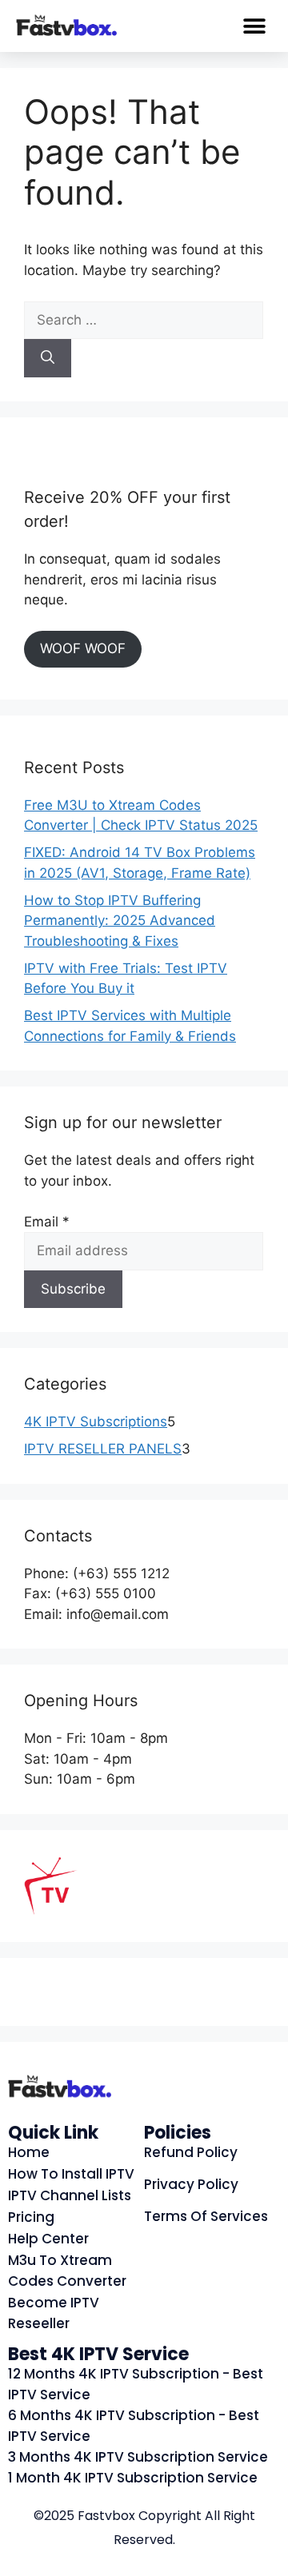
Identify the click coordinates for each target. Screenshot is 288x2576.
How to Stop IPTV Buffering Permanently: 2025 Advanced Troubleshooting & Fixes (120, 921)
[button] (254, 26)
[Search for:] (144, 320)
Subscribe (73, 1289)
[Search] (48, 358)
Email (47, 1222)
